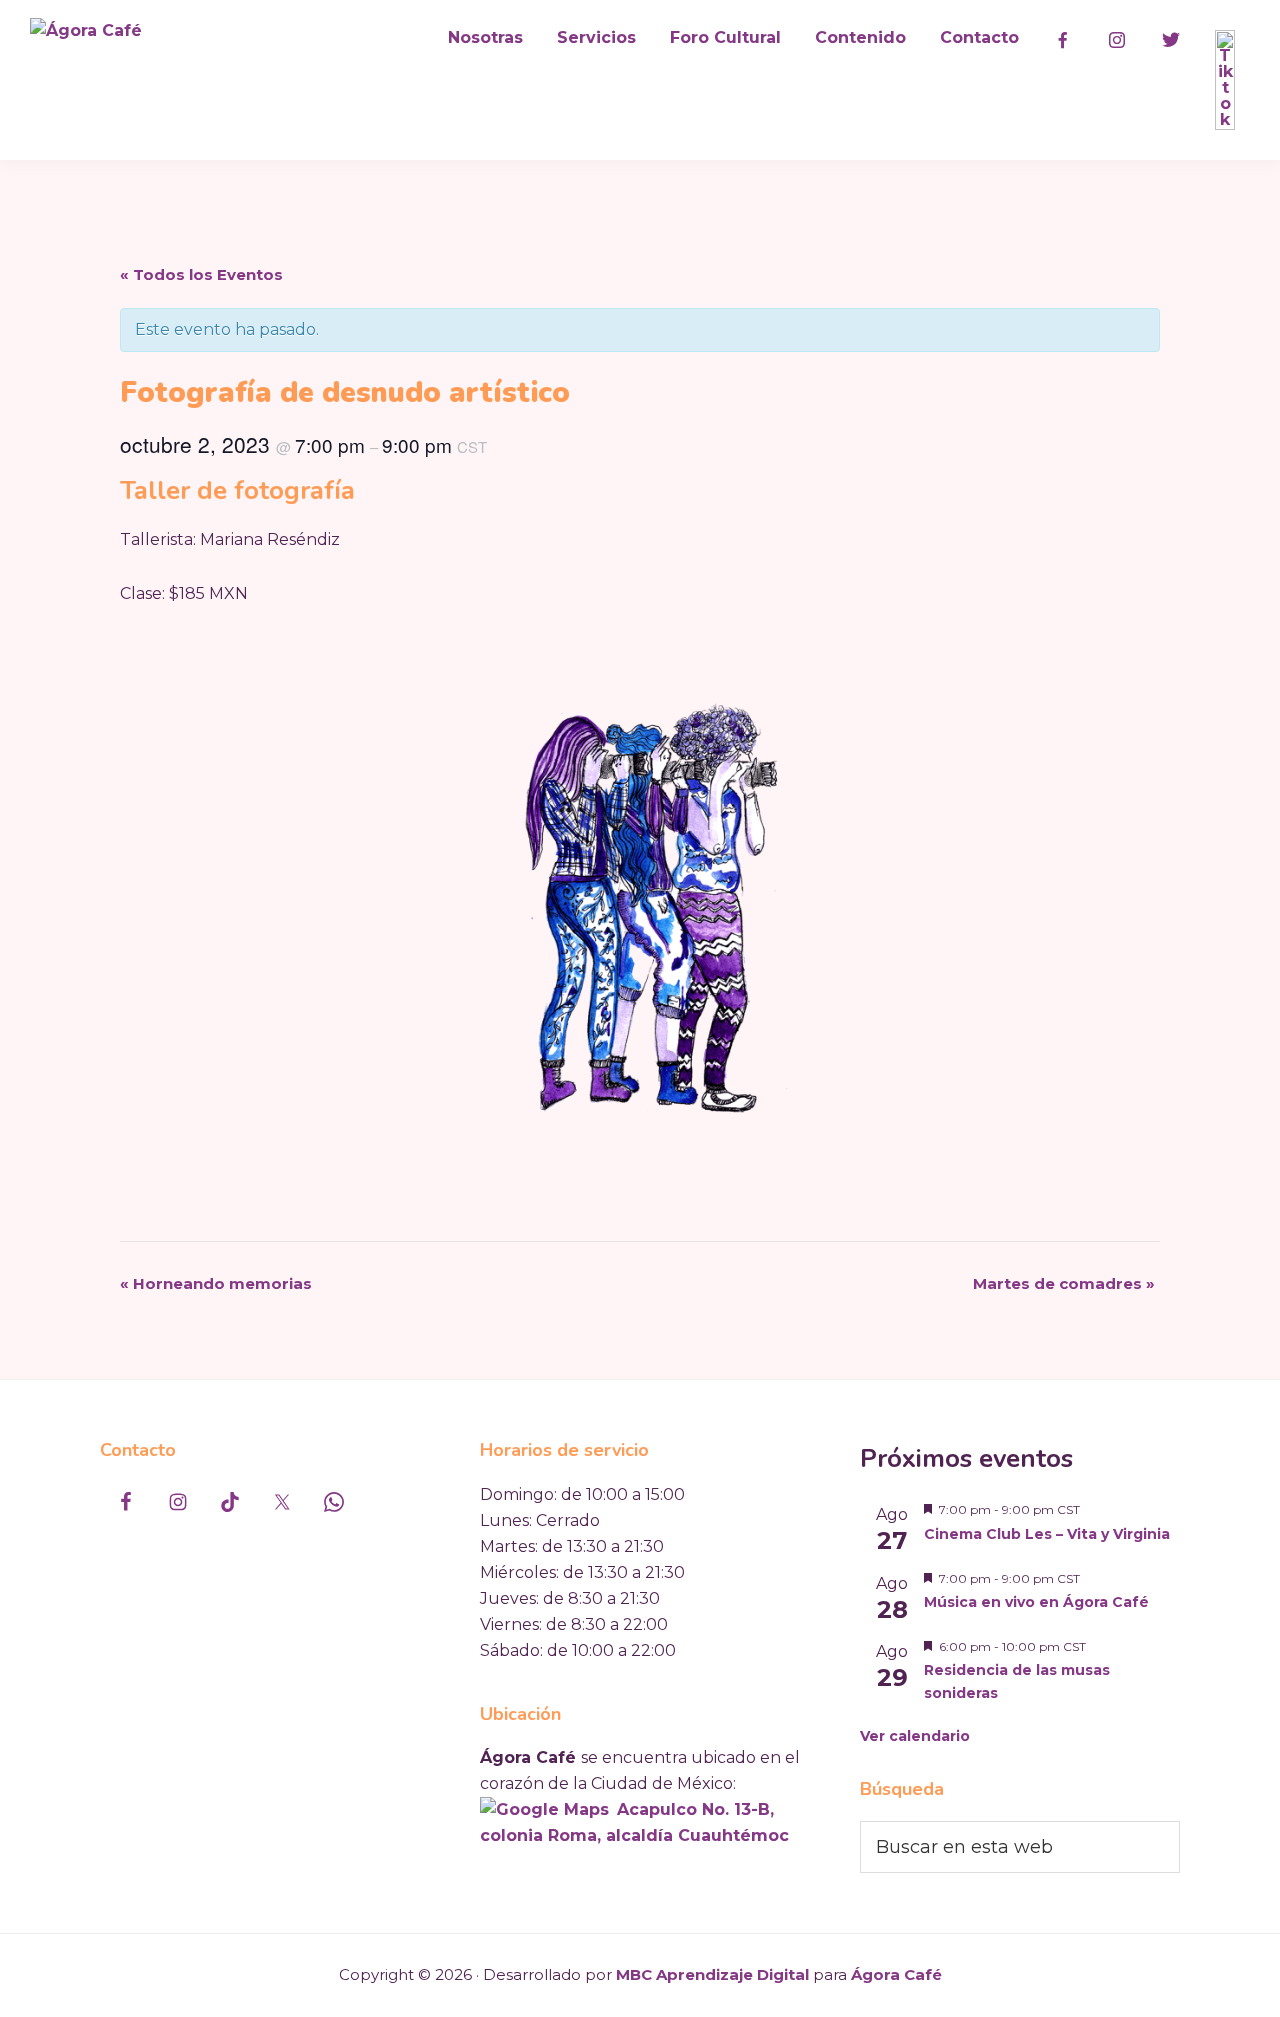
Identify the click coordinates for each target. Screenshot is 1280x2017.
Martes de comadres (1064, 1283)
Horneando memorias (216, 1283)
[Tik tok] (1225, 80)
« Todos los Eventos (201, 274)
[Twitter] (1171, 40)
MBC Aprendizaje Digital (712, 1974)
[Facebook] (1063, 40)
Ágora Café (896, 1974)
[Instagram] (1117, 40)
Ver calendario (915, 1736)
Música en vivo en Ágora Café (1036, 1602)
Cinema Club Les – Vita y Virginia (1047, 1534)
